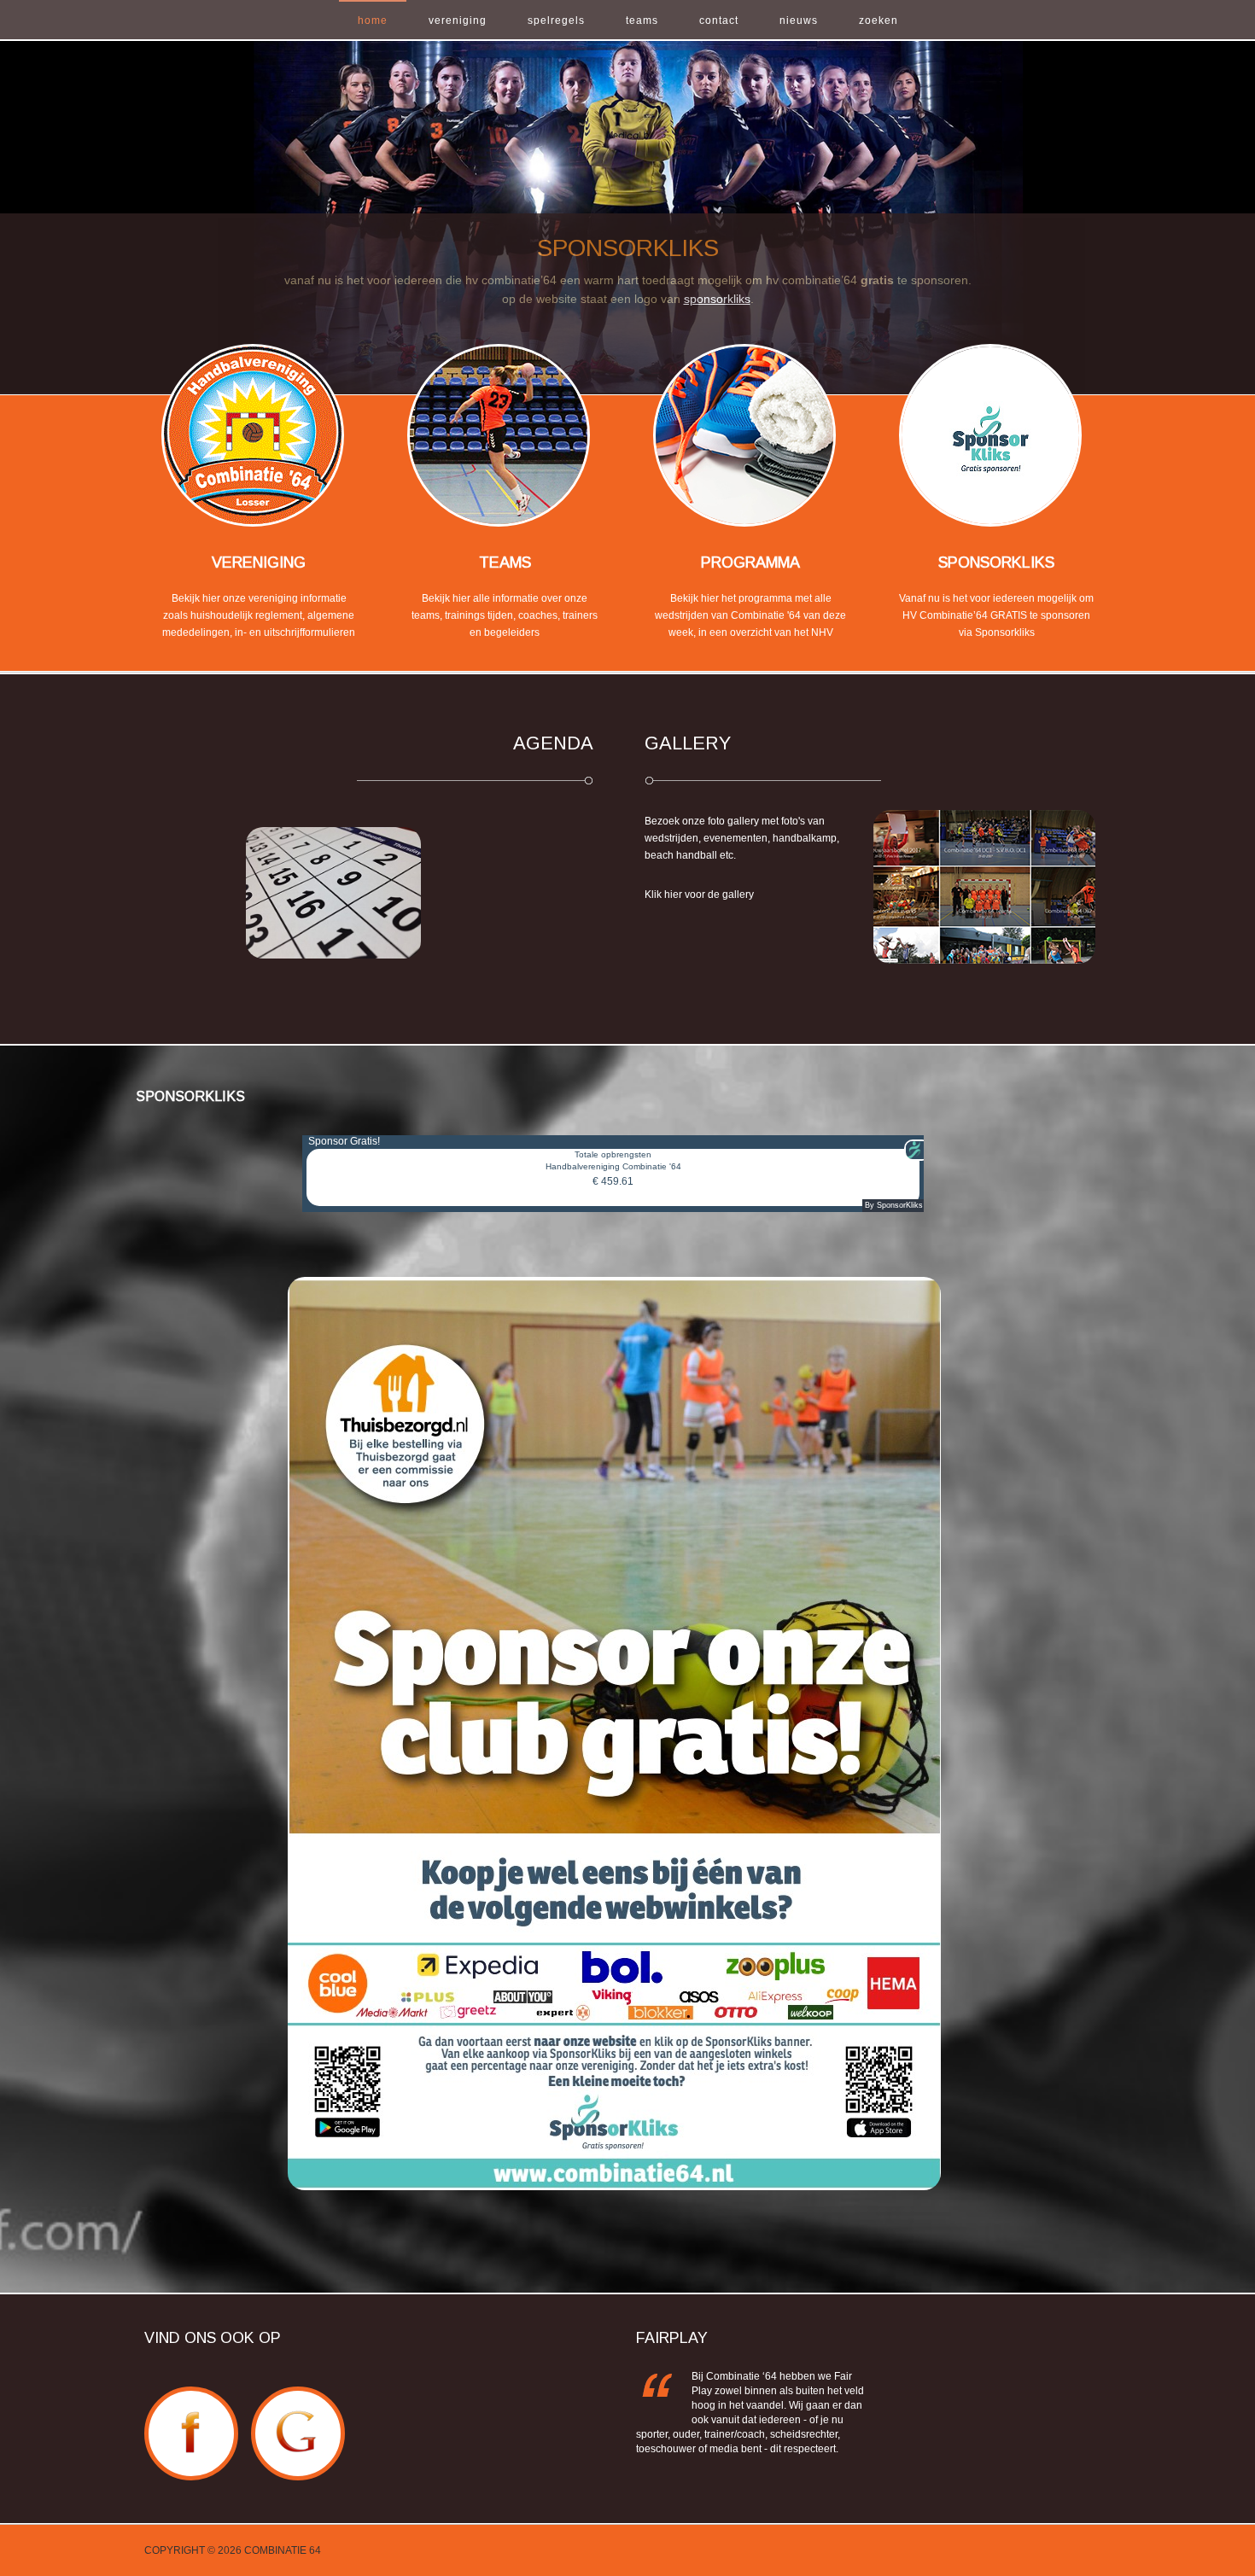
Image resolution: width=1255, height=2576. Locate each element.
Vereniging (458, 20)
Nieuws (799, 20)
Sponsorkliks (996, 562)
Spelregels (556, 20)
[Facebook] (191, 2396)
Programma (750, 562)
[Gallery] (984, 886)
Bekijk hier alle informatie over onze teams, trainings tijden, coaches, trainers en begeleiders (505, 615)
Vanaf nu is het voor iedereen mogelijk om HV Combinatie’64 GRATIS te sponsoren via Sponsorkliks (996, 615)
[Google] (298, 2396)
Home (373, 20)
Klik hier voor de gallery (699, 895)
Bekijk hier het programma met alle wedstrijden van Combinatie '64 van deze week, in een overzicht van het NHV (750, 615)
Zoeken (878, 20)
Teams (642, 20)
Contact (719, 20)
